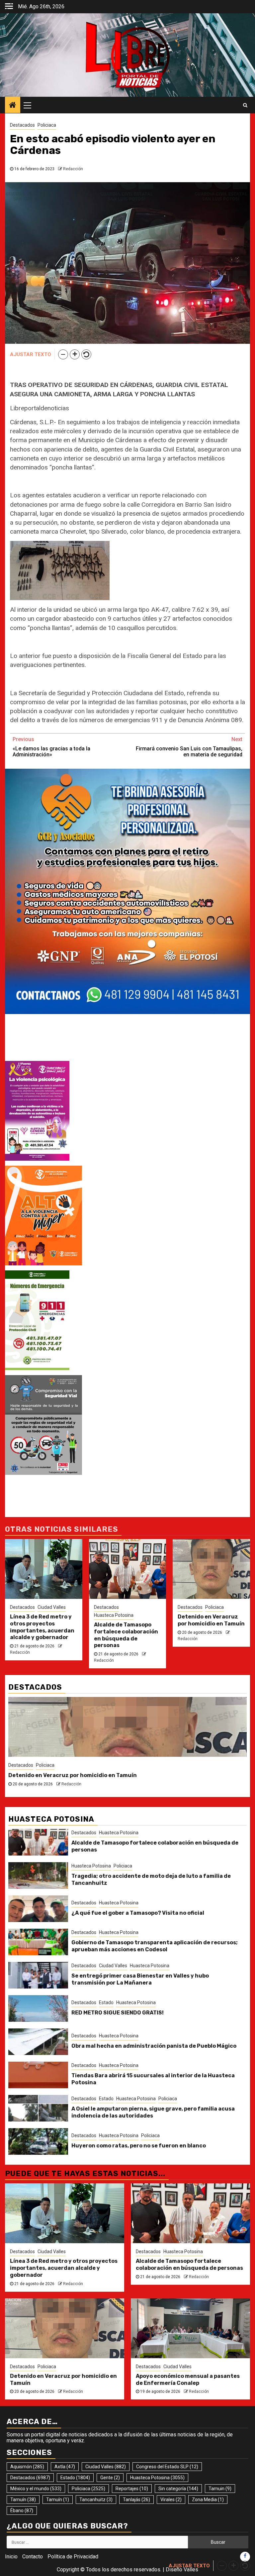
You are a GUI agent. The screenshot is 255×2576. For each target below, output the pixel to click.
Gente (110, 2478)
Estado (106, 2002)
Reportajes (132, 2489)
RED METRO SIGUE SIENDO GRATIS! (118, 2013)
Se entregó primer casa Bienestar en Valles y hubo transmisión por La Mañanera (140, 1979)
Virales (171, 2500)
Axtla (65, 2467)
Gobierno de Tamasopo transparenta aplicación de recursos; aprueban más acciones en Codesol (155, 1946)
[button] (63, 354)
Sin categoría (178, 2489)
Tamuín (23, 2500)
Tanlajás (136, 2500)
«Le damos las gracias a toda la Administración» (51, 747)
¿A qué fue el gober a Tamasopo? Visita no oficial (138, 1913)
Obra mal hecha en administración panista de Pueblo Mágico (154, 2046)
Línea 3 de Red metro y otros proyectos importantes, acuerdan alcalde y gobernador (42, 1627)
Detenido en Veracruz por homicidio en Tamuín (211, 1620)
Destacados (22, 125)
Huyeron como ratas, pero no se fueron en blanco (139, 2146)
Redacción (73, 169)
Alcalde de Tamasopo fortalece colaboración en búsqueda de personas (126, 1635)
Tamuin (220, 2489)
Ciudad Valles (52, 1607)
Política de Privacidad (73, 2557)
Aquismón (27, 2467)
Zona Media (208, 2500)
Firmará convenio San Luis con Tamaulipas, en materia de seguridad (189, 747)
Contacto (33, 2557)
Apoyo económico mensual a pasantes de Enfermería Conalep (92, 1775)
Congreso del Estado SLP (167, 2467)
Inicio (11, 2557)
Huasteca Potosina (114, 1615)
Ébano (22, 2511)
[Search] (245, 105)
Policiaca (47, 125)
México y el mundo (36, 2489)
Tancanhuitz (96, 2500)
